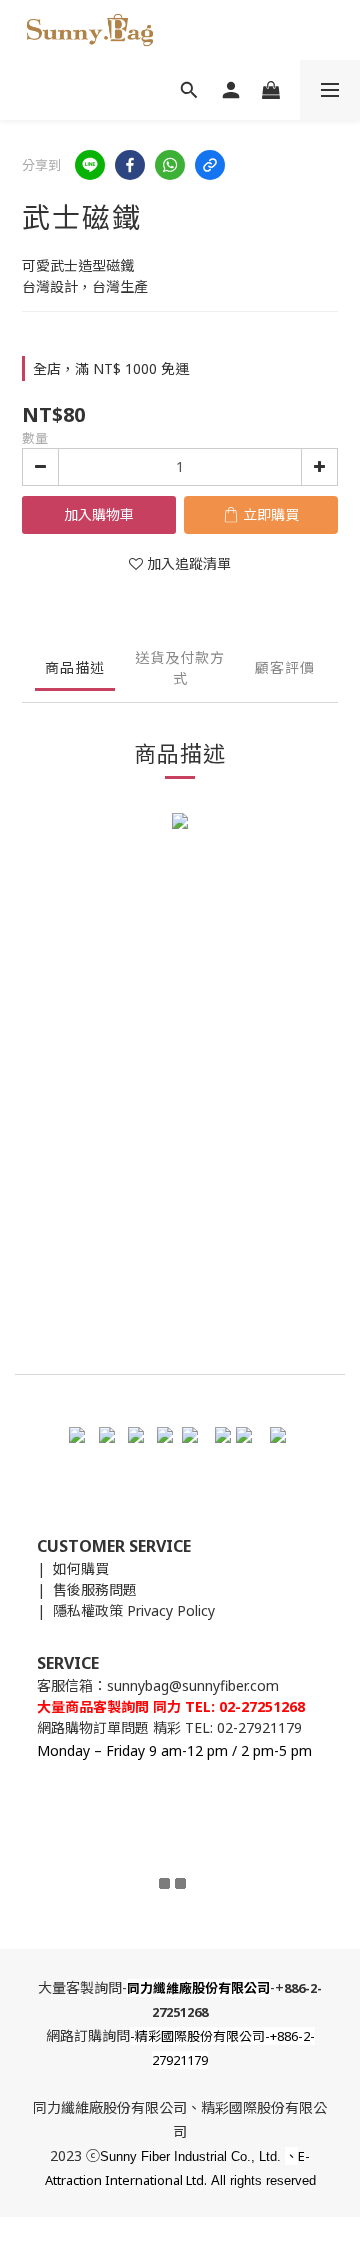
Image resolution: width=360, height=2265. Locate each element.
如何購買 (81, 1568)
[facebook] (130, 165)
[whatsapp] (170, 165)
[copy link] (210, 165)
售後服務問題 (95, 1589)
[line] (90, 165)
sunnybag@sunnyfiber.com (193, 1685)
